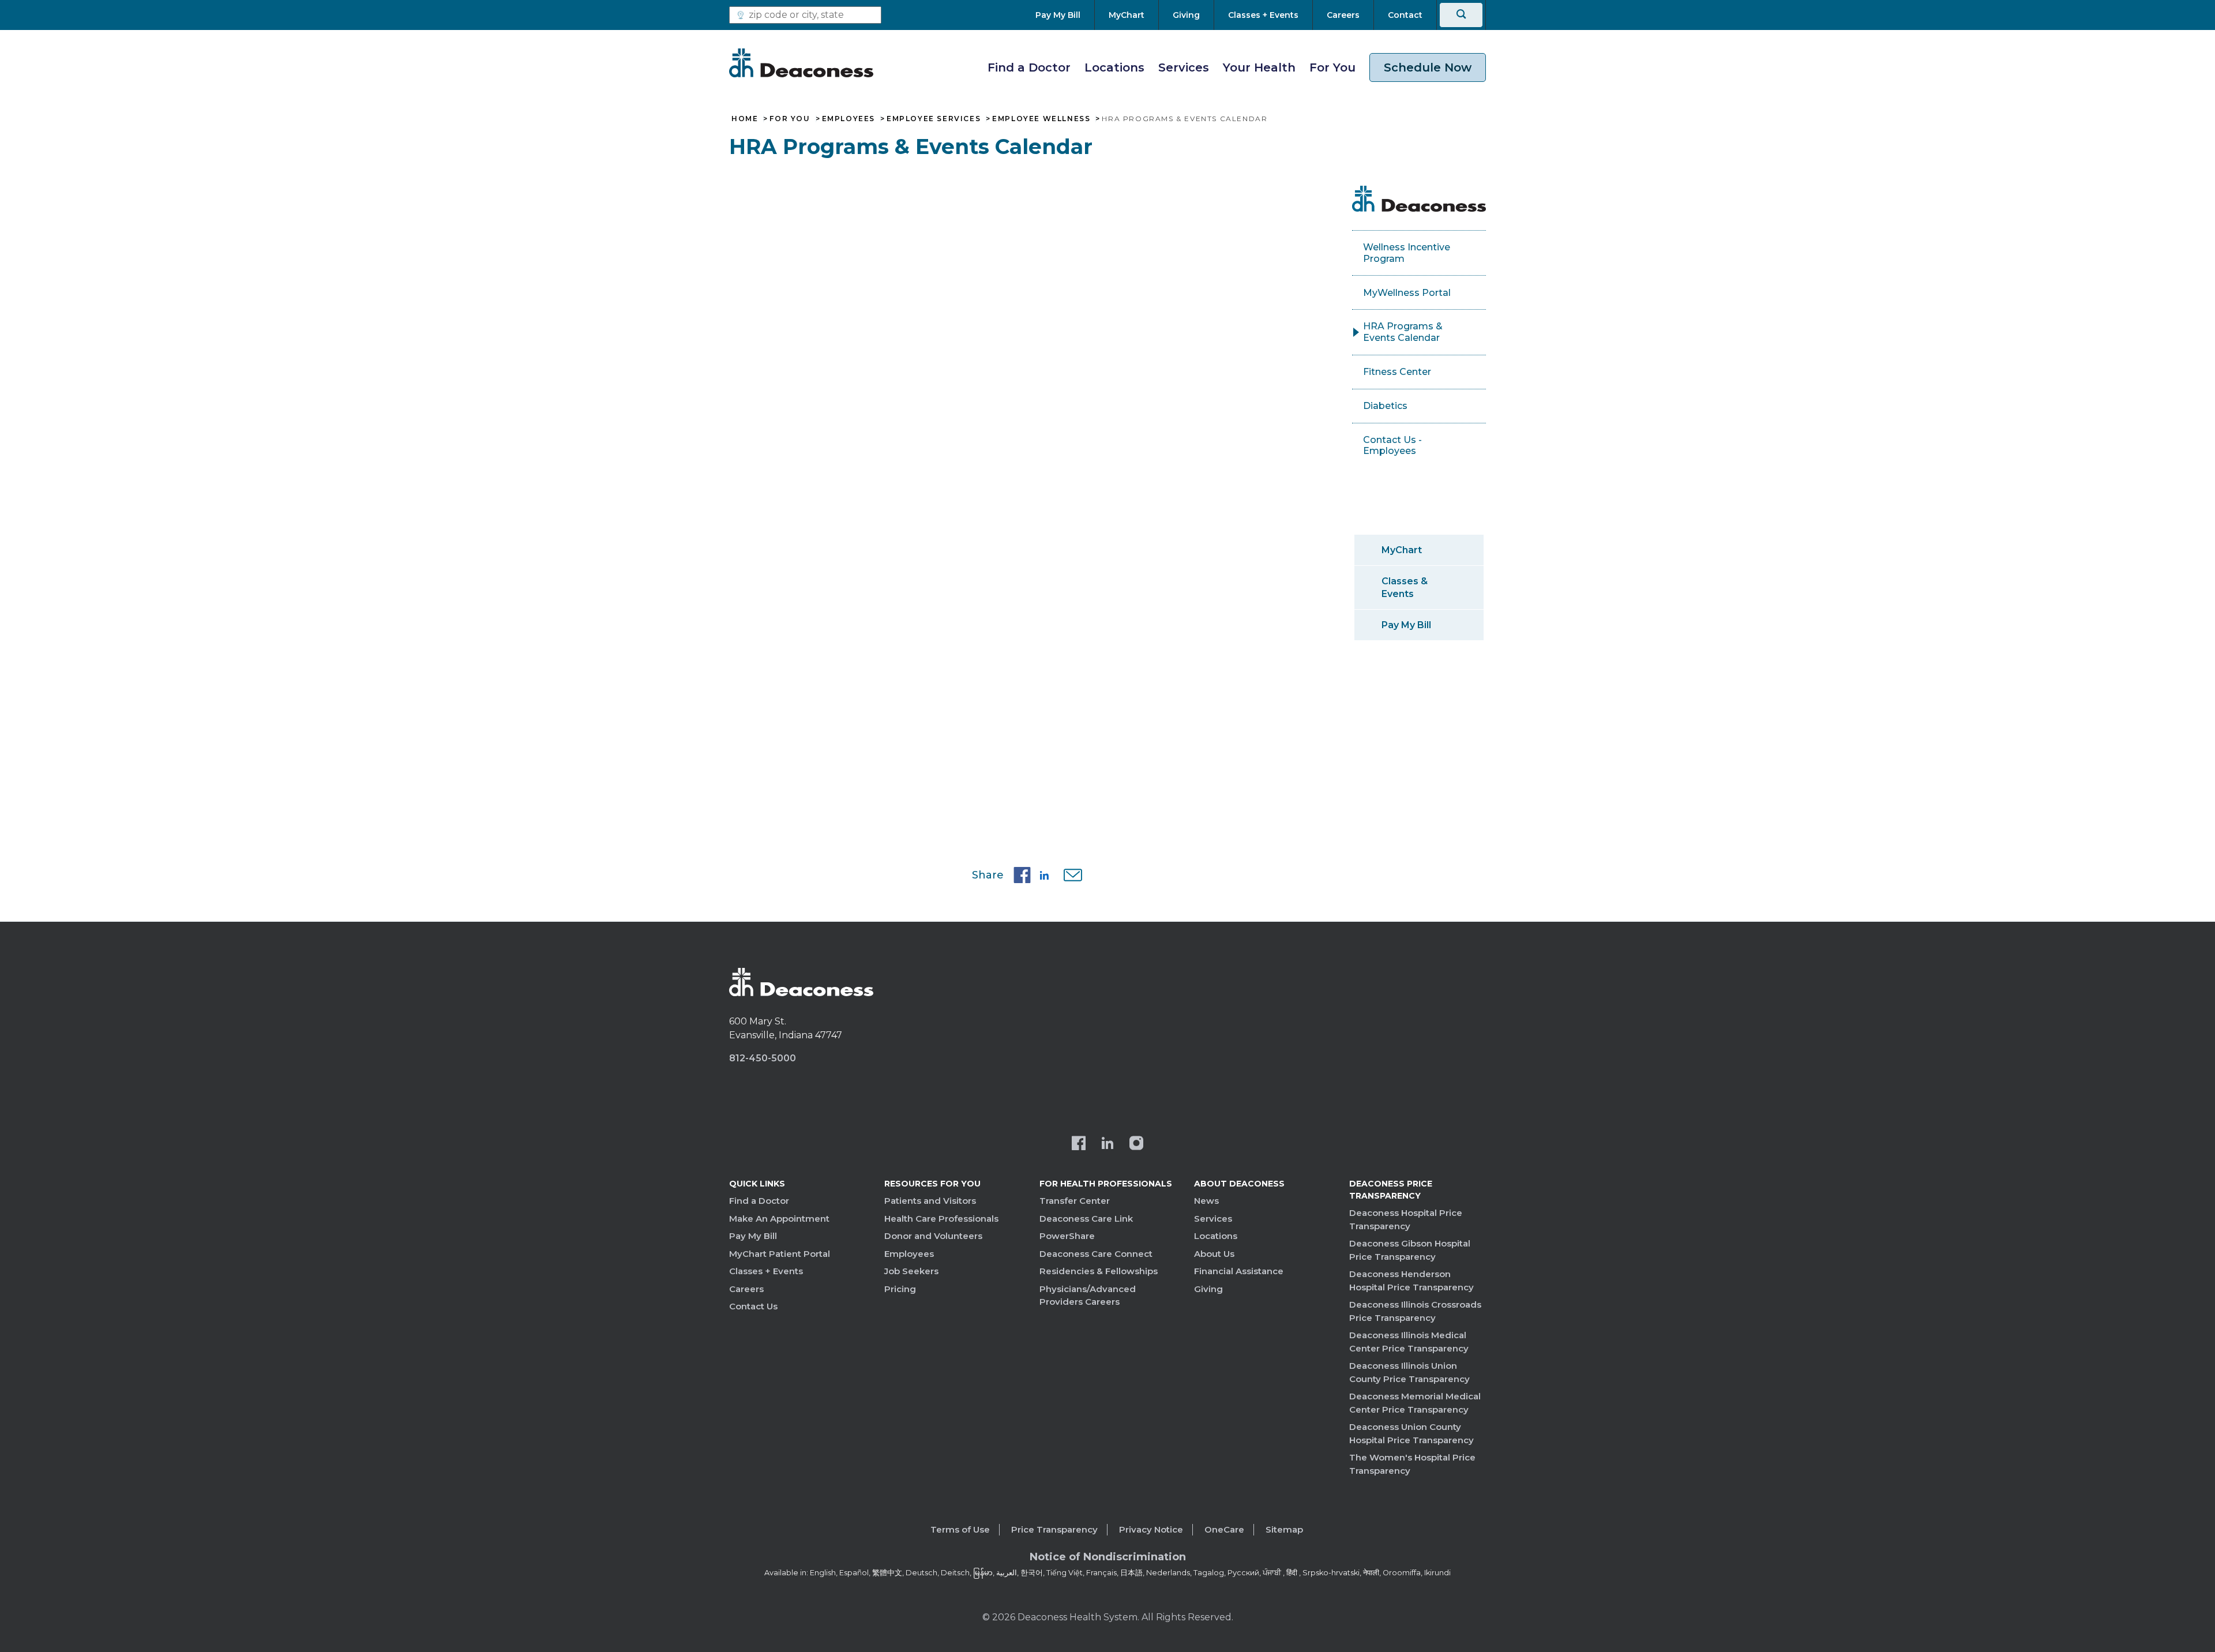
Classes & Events (1405, 587)
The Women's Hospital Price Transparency (1412, 1464)
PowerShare (1067, 1236)
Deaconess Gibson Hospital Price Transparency (1410, 1250)
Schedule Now (1428, 67)
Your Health (1259, 67)
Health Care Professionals (941, 1219)
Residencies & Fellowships (1099, 1271)
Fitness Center (1397, 372)
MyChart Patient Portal (780, 1254)
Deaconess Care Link (1086, 1219)
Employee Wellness (1041, 119)
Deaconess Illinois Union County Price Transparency (1409, 1372)
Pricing (900, 1289)
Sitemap (1284, 1529)
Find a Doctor (1029, 67)
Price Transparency (1054, 1529)
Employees (849, 119)
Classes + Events (766, 1271)
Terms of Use (960, 1529)
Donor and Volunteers (933, 1236)
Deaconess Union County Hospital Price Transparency (1411, 1433)
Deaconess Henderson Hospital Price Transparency (1411, 1281)
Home (745, 119)
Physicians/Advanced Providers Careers (1088, 1296)
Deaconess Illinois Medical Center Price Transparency (1409, 1342)
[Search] (1461, 15)
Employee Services (934, 119)
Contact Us (753, 1306)
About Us (1214, 1254)
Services (1184, 67)
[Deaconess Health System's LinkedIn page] (1107, 1144)
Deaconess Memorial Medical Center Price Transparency (1415, 1403)
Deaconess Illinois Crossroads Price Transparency (1415, 1311)
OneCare (1224, 1529)
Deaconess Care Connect (1096, 1254)
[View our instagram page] (1136, 1144)
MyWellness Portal (1407, 293)
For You (1332, 67)
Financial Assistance (1239, 1271)
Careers (746, 1289)
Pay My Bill (1406, 625)
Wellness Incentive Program (1407, 253)
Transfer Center (1075, 1201)
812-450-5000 (763, 1058)
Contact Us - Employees (1392, 446)
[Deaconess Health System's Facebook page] (1079, 1144)
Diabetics (1385, 406)
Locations (1114, 67)
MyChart (1402, 550)
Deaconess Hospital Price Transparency (1406, 1219)
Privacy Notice (1151, 1529)
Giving (1208, 1289)
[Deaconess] (801, 63)
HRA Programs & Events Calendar (1403, 332)
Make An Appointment (779, 1219)
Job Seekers (911, 1271)
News (1206, 1201)
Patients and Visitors (930, 1201)
